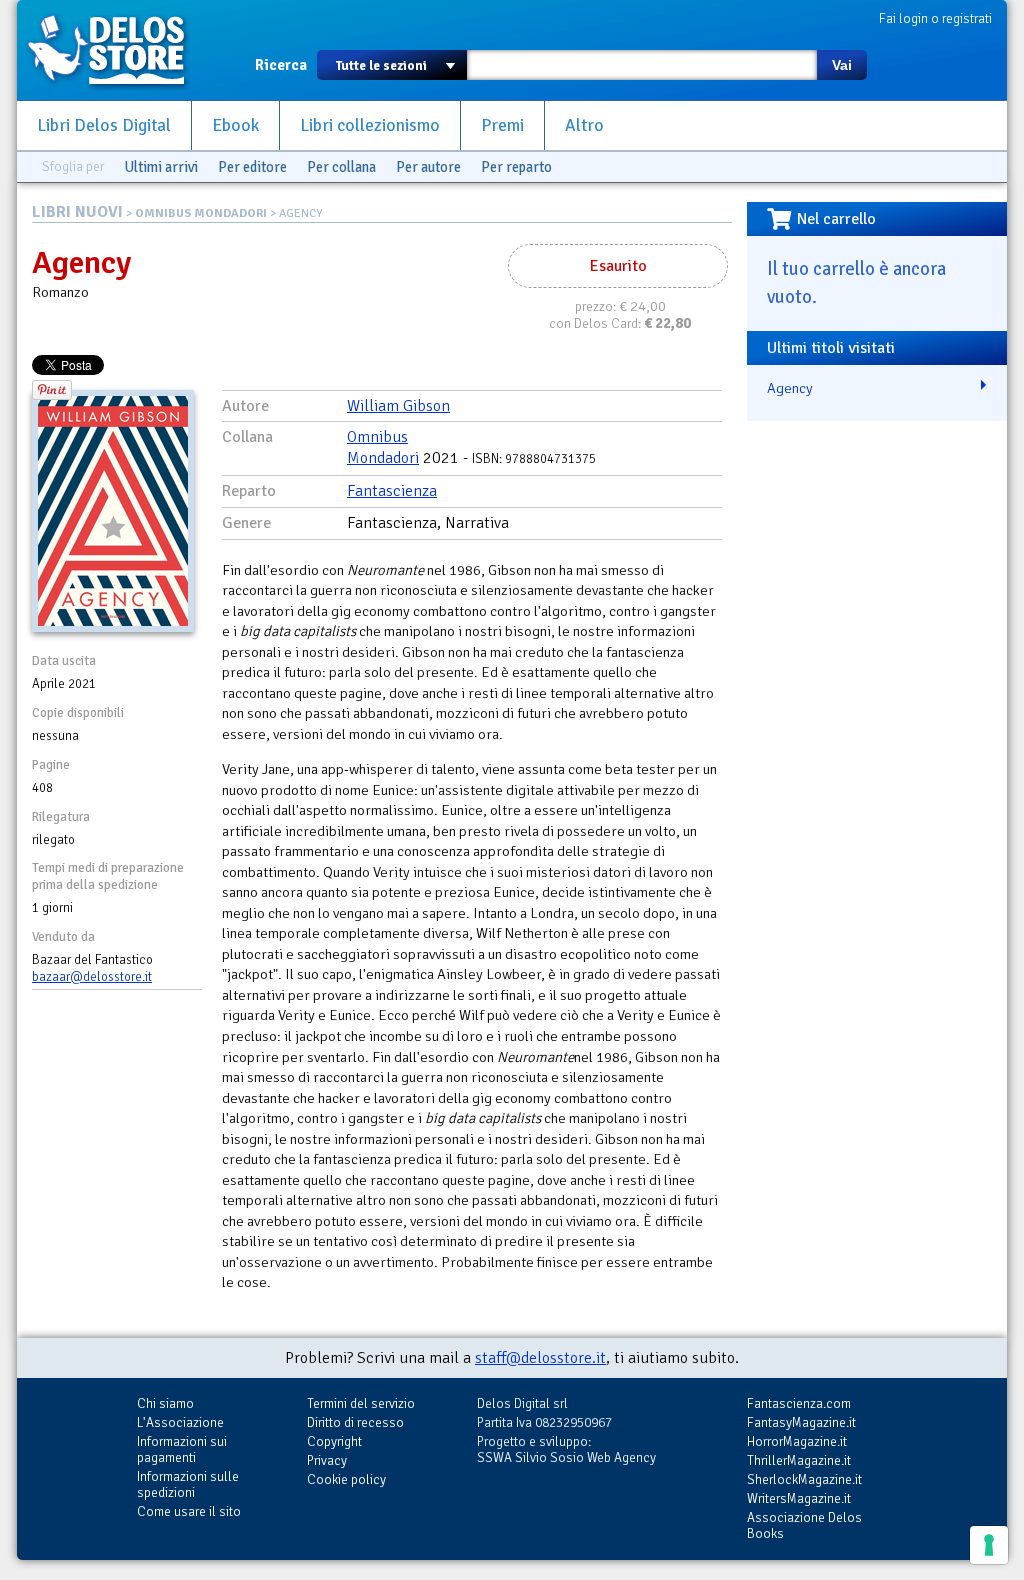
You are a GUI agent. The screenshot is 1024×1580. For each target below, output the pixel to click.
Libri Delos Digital (104, 125)
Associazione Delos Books (804, 1525)
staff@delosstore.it (540, 1358)
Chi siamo (165, 1403)
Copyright (334, 1441)
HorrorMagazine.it (797, 1441)
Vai (842, 65)
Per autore (428, 167)
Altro (584, 125)
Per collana (341, 167)
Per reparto (516, 167)
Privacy (327, 1460)
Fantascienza (392, 491)
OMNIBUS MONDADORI (201, 213)
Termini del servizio (361, 1403)
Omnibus (377, 437)
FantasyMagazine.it (801, 1422)
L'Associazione (180, 1422)
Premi (502, 125)
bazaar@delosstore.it (92, 977)
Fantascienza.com (799, 1403)
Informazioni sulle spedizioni (188, 1484)
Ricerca (281, 65)
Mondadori (383, 458)
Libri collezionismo (370, 125)
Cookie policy (346, 1479)
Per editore (252, 167)
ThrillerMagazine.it (799, 1460)
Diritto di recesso (355, 1422)
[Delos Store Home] (117, 50)
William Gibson (398, 406)
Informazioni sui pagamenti (182, 1449)
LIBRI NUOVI (77, 212)
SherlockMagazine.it (804, 1479)
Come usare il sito (189, 1511)
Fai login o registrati (935, 18)
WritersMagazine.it (799, 1498)
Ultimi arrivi (161, 167)
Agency (790, 388)
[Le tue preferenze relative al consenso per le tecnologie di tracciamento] (989, 1545)
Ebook (235, 125)
